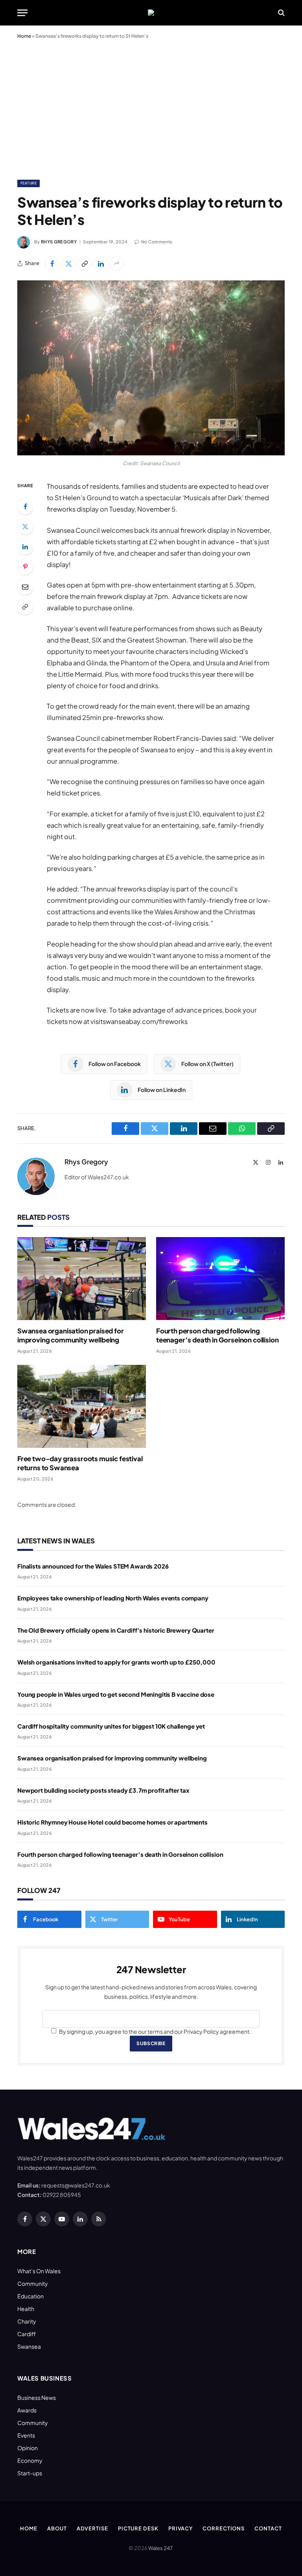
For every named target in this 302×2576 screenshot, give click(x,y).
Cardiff (27, 2334)
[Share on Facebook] (52, 263)
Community (33, 2283)
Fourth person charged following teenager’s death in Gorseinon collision (217, 1335)
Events (26, 2435)
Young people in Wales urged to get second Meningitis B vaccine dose (116, 1694)
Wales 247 (160, 2548)
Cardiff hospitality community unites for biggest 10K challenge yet (111, 1726)
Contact (268, 2528)
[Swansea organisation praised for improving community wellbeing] (82, 1279)
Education (30, 2296)
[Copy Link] (85, 263)
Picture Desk (138, 2528)
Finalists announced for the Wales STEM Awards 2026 (93, 1566)
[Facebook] (25, 506)
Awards (27, 2410)
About (57, 2528)
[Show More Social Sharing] (117, 263)
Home (24, 36)
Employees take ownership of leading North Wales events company (113, 1598)
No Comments (157, 242)
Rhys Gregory (59, 242)
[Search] (281, 13)
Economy (30, 2460)
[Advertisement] (151, 108)
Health (26, 2309)
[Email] (25, 587)
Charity (27, 2321)
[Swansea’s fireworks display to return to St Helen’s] (151, 368)
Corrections (224, 2528)
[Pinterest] (25, 567)
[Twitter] (25, 527)
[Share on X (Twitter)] (68, 263)
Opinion (28, 2448)
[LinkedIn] (25, 547)
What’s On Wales (39, 2271)
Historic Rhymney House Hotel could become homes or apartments (112, 1822)
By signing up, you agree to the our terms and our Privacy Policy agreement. (155, 2031)
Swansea (29, 2346)
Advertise (92, 2528)
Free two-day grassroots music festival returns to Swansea (80, 1463)
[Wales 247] (151, 13)
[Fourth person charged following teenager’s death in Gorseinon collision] (220, 1279)
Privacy (180, 2528)
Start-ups (30, 2473)
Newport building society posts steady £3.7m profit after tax (103, 1790)
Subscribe (151, 2043)
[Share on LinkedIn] (101, 263)
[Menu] (22, 13)
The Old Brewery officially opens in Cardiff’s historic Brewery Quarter (116, 1630)
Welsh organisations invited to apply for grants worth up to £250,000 (116, 1662)
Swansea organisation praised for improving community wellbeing (71, 1335)
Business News (37, 2397)
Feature (29, 183)
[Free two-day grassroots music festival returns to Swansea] (82, 1406)
